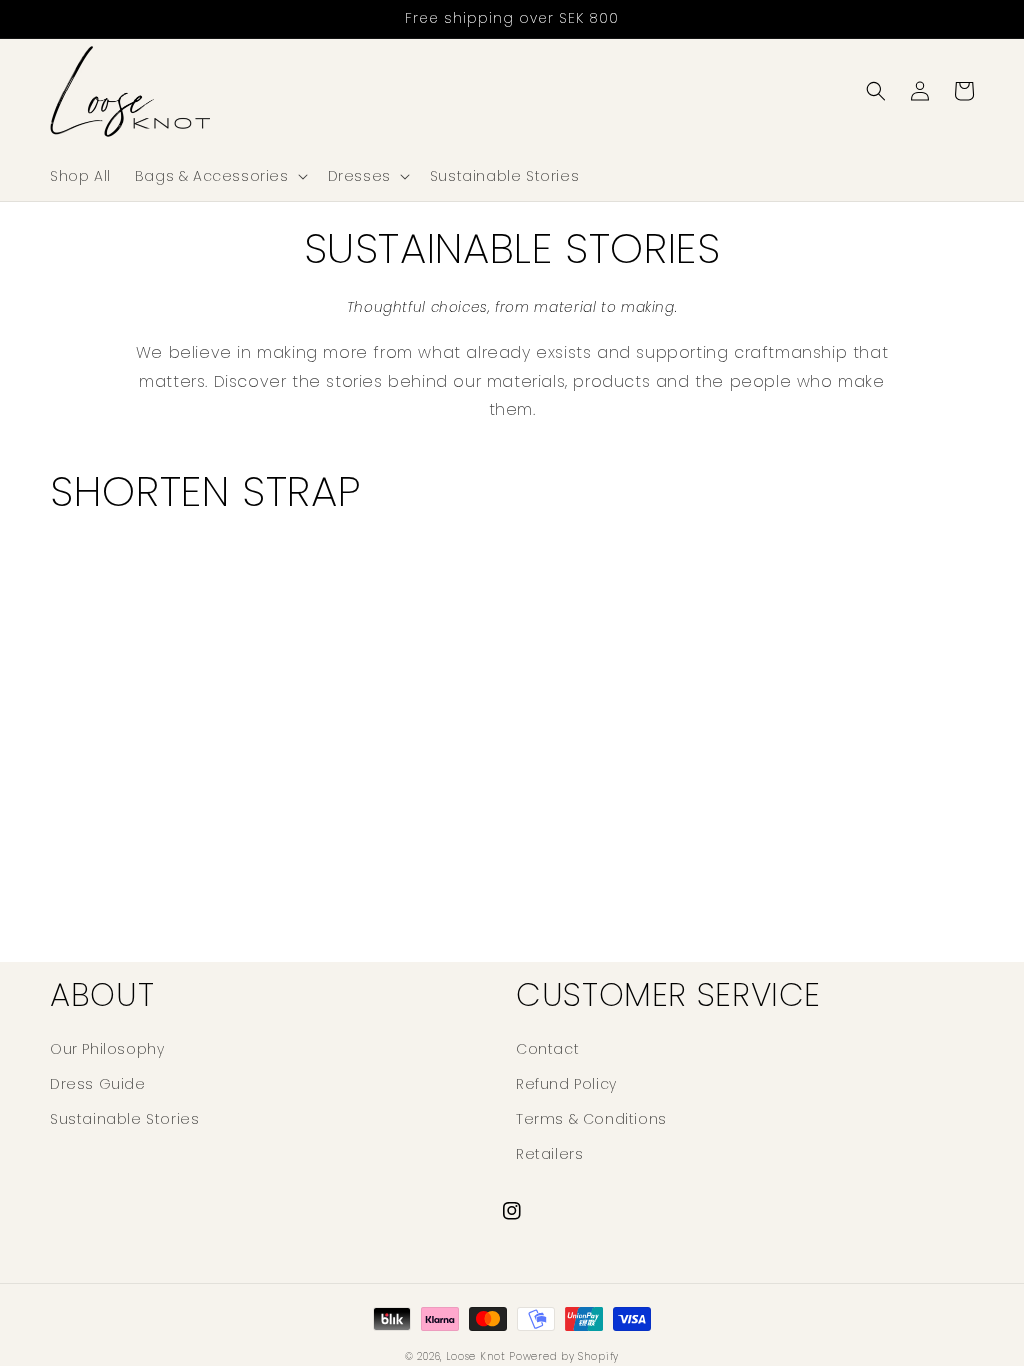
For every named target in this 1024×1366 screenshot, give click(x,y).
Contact (547, 1049)
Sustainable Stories (124, 1119)
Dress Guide (98, 1084)
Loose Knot (476, 1356)
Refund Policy (566, 1084)
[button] (219, 176)
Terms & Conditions (591, 1119)
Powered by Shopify (564, 1356)
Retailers (549, 1154)
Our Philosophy (107, 1049)
